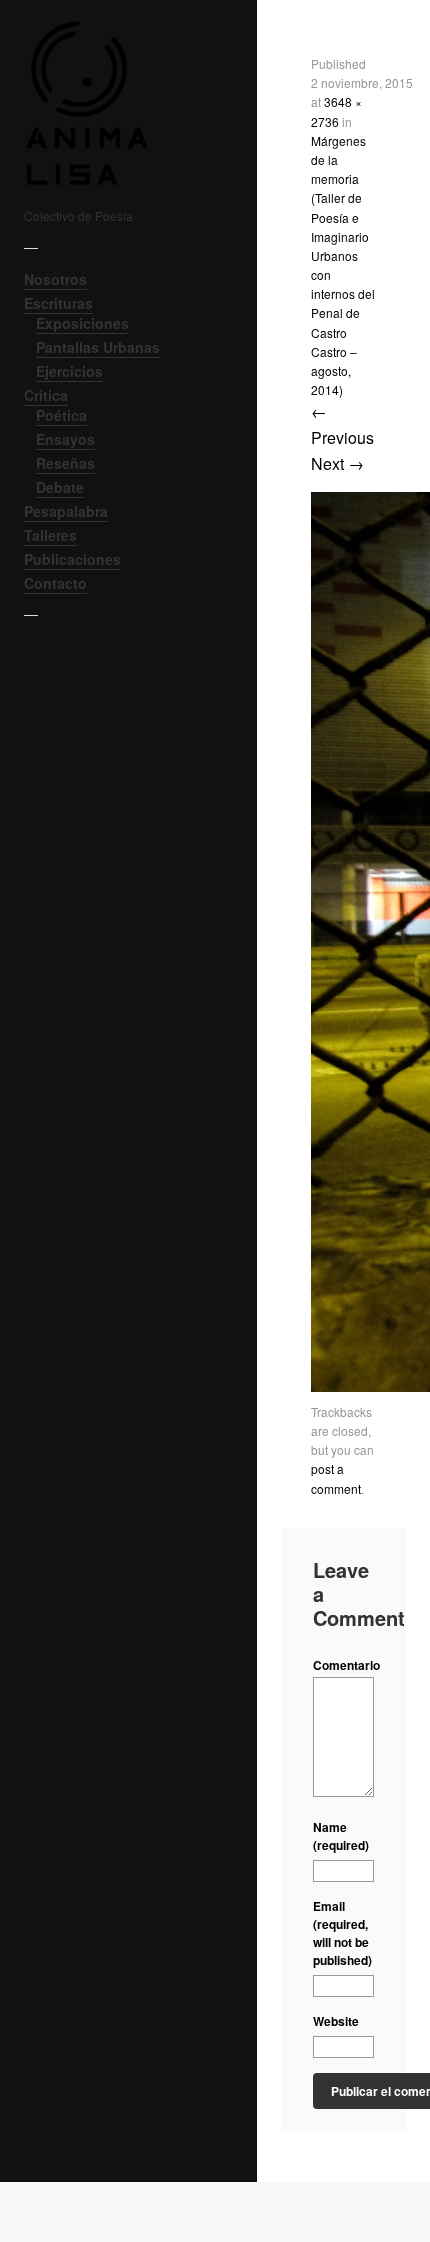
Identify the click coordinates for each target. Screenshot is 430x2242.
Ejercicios (69, 371)
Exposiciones (82, 323)
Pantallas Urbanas (98, 347)
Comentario (343, 1665)
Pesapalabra (66, 511)
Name (341, 1836)
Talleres (50, 535)
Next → (337, 463)
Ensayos (65, 439)
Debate (60, 487)
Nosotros (55, 279)
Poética (61, 415)
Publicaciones (72, 559)
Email (342, 1933)
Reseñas (65, 463)
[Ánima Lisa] (114, 103)
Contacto (55, 583)
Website (336, 2021)
